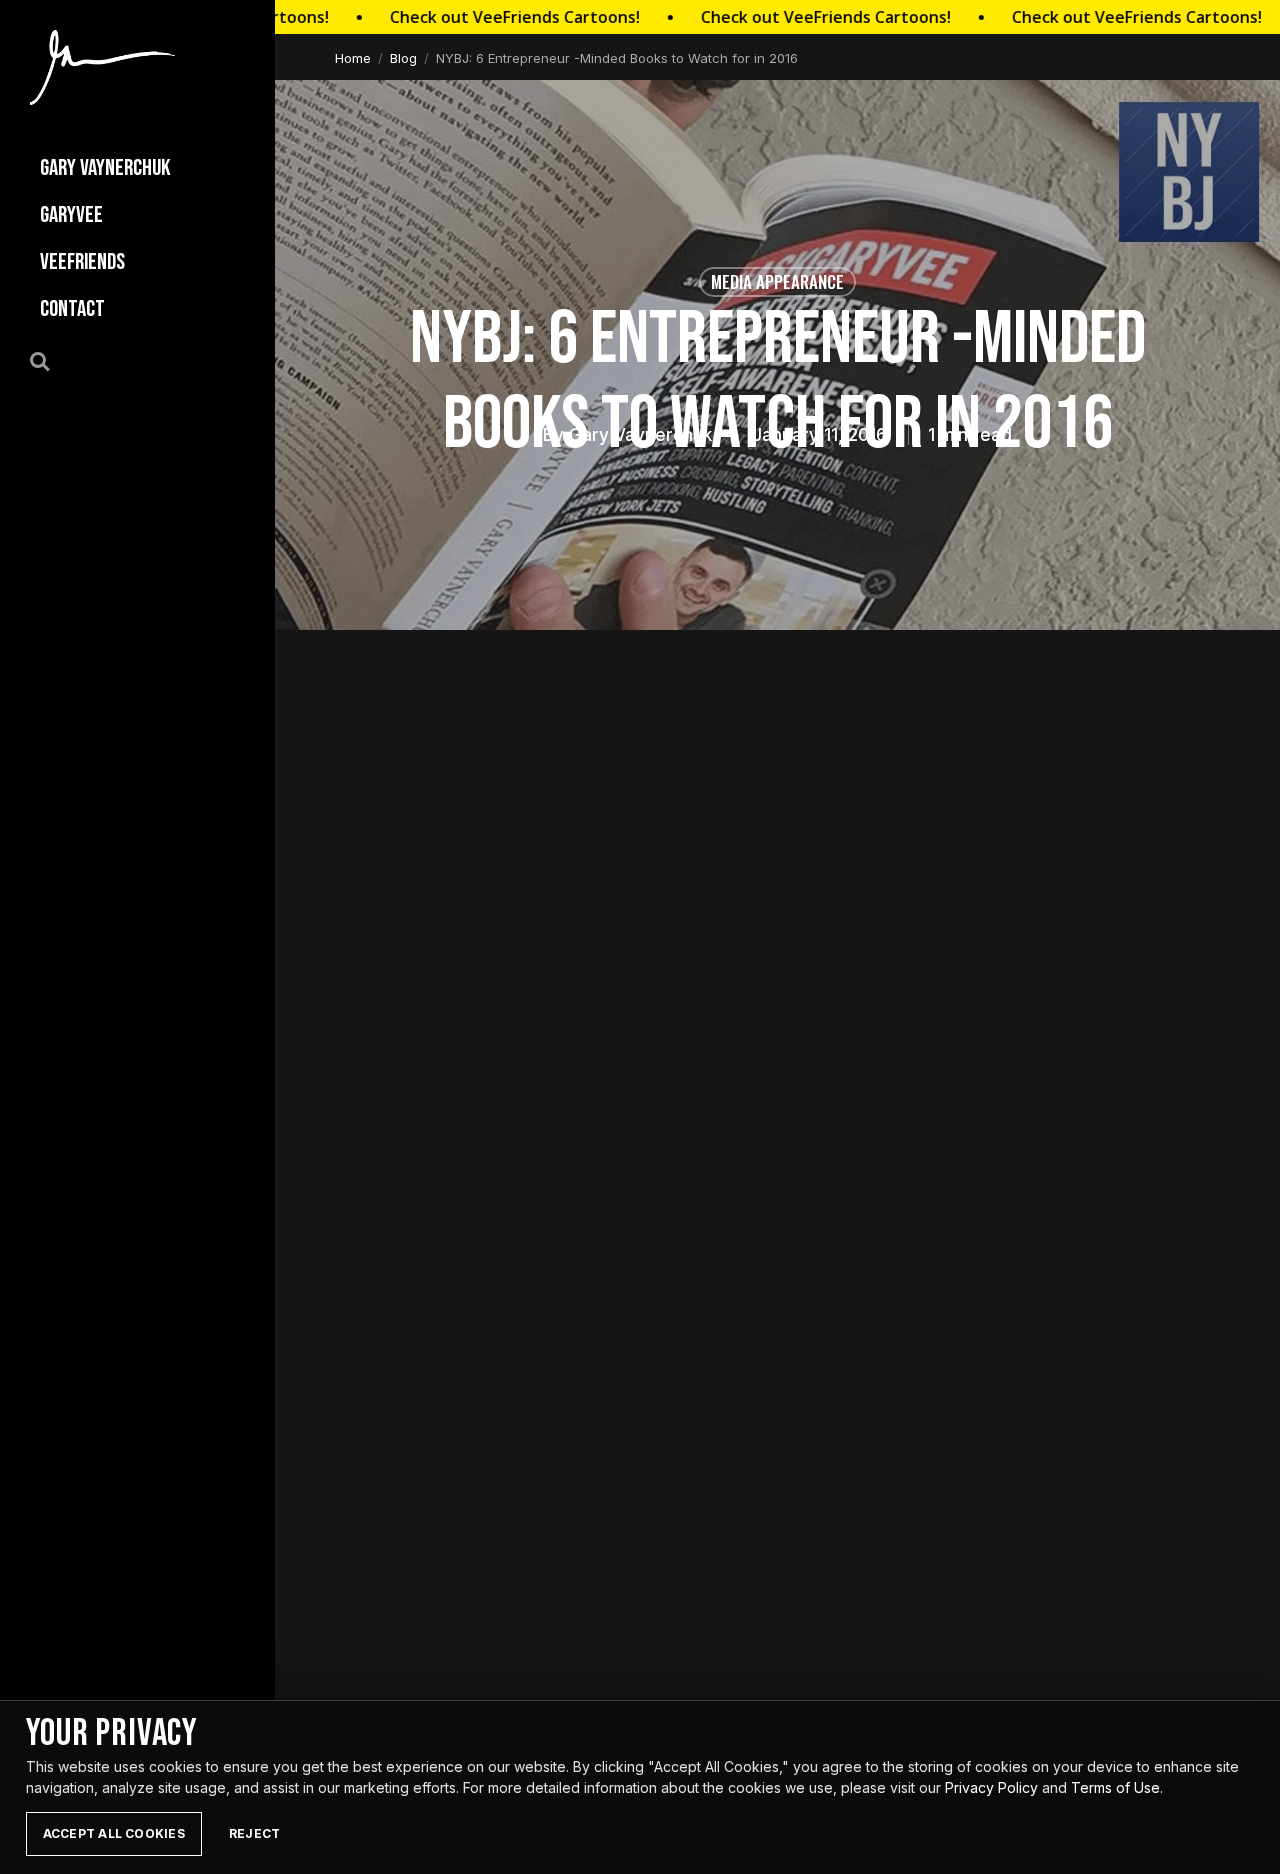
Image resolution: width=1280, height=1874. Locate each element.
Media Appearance (777, 281)
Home (353, 58)
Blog (403, 58)
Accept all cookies (114, 1833)
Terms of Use (1115, 1787)
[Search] (51, 360)
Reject (254, 1833)
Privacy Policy (991, 1787)
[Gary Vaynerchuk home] (102, 67)
